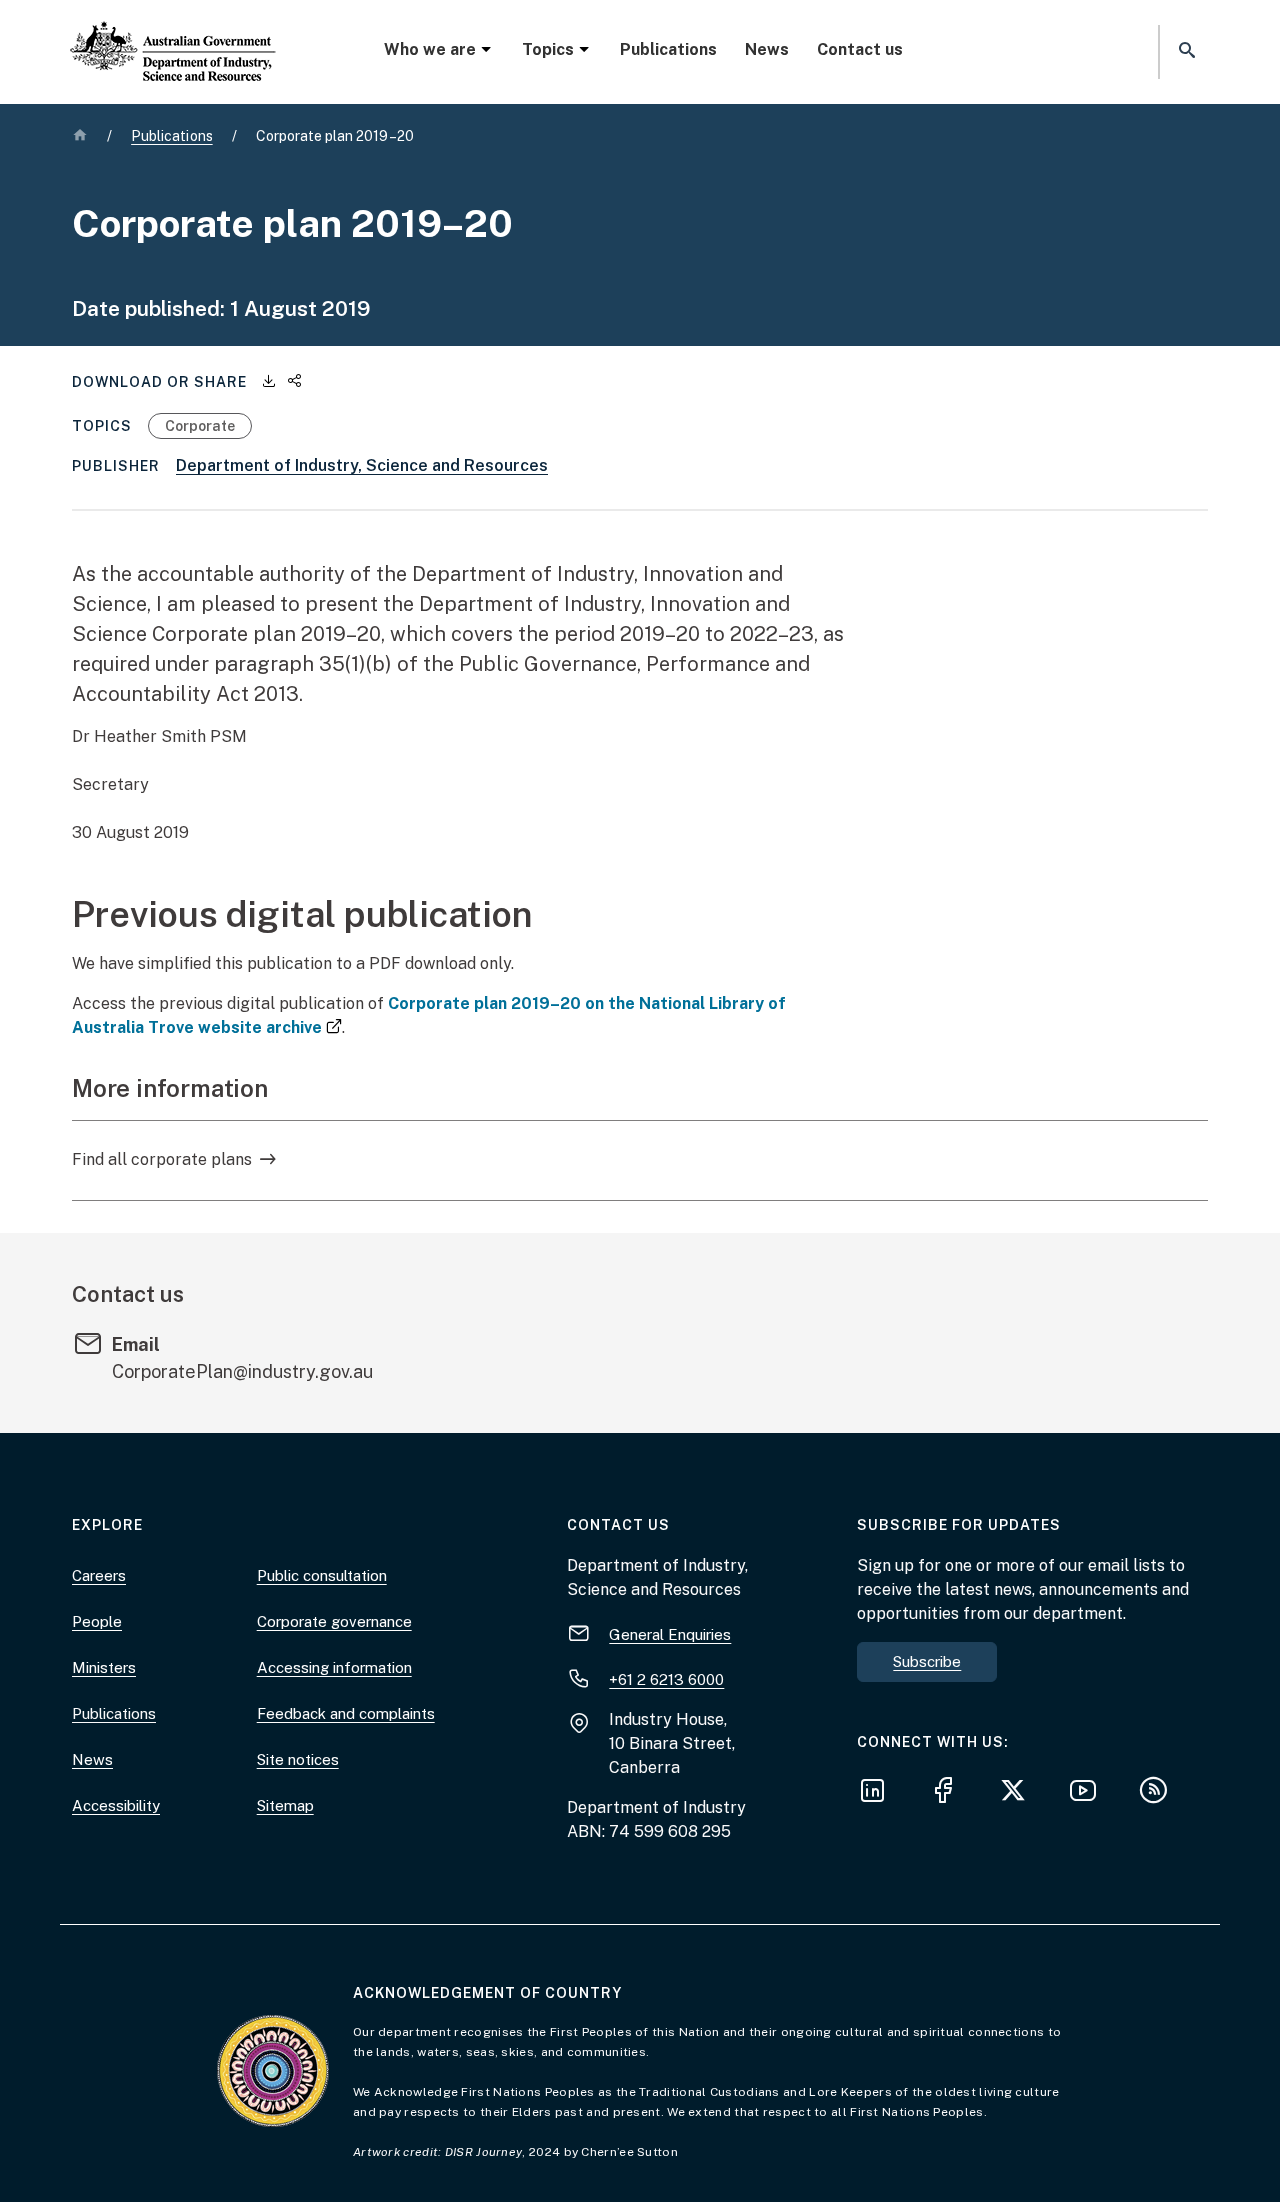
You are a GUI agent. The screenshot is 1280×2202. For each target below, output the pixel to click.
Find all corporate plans (162, 1159)
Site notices (298, 1759)
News (767, 49)
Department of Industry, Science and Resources (362, 465)
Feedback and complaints (346, 1713)
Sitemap (285, 1805)
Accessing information (334, 1667)
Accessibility (116, 1805)
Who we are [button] (430, 49)
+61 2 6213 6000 (666, 1679)
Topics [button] (548, 49)
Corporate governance (334, 1621)
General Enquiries (670, 1634)
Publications (668, 49)
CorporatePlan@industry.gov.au (242, 1371)
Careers (99, 1575)
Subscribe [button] (927, 1661)
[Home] (173, 35)
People (97, 1621)
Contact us (860, 49)
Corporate (200, 426)
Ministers (104, 1667)
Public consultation (322, 1575)
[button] (1185, 51)
